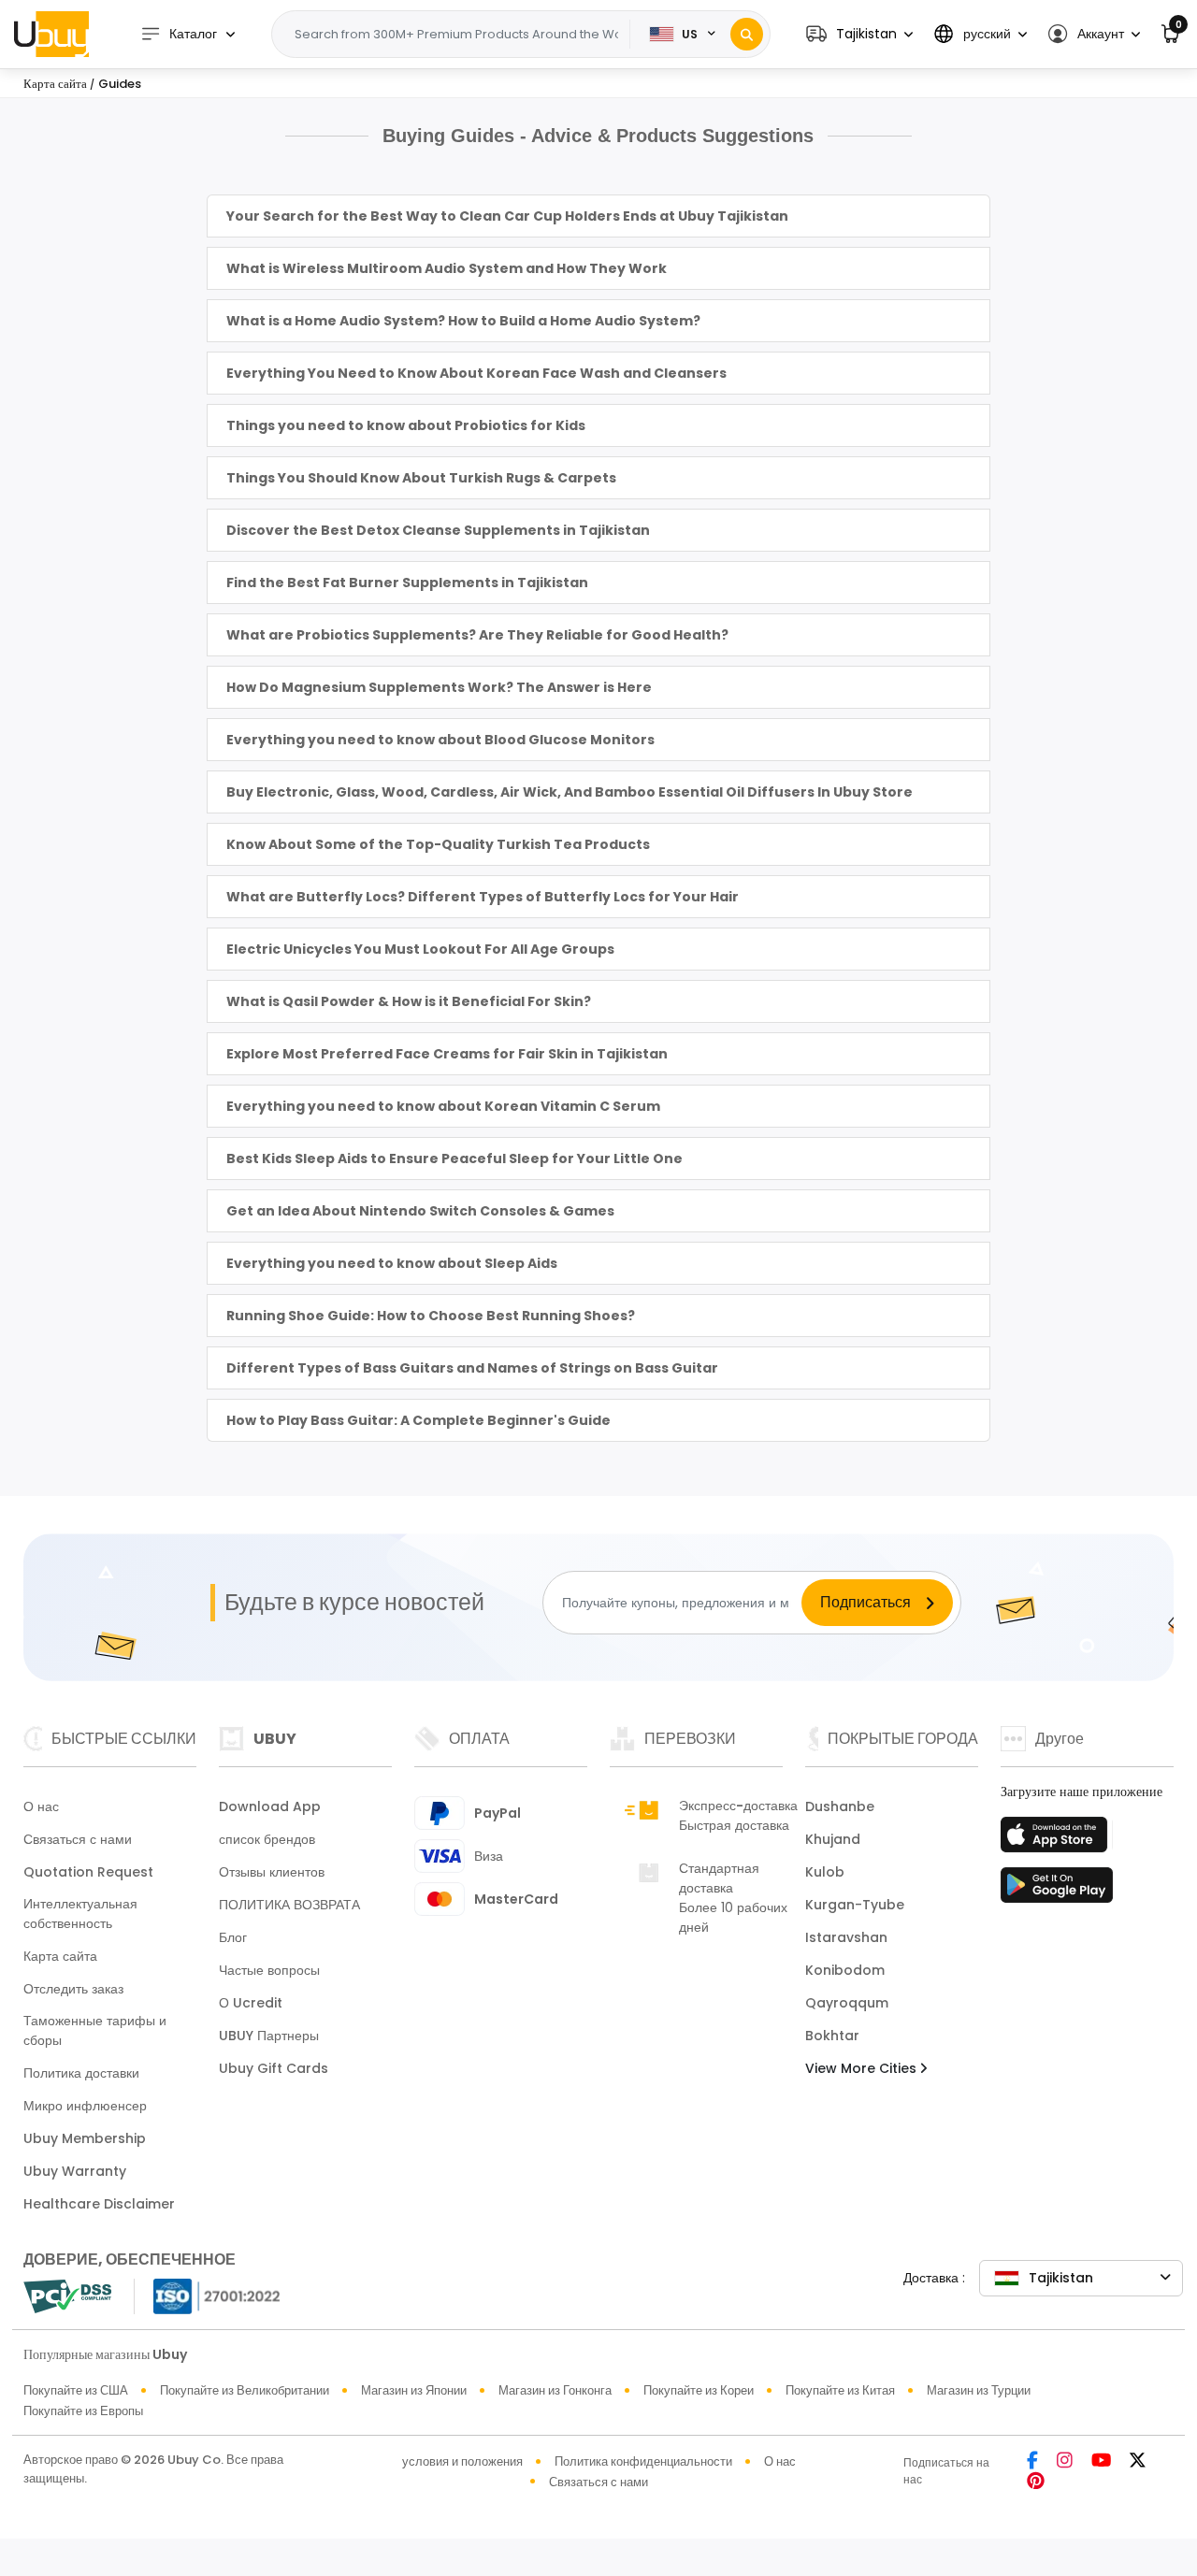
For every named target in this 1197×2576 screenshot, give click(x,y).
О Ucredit (251, 2003)
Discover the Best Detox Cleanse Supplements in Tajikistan (438, 530)
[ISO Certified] (208, 2295)
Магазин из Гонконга (555, 2390)
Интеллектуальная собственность (80, 1914)
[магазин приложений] (1057, 1840)
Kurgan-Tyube (855, 1905)
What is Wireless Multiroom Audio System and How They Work (447, 268)
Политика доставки (81, 2073)
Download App (270, 1806)
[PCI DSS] (67, 2296)
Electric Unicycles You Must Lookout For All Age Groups (420, 949)
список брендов (267, 1839)
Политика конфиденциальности (643, 2461)
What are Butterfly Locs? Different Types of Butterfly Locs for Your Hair (483, 897)
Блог (233, 1937)
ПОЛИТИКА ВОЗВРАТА (289, 1905)
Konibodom (845, 1970)
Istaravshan (846, 1937)
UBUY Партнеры (269, 2036)
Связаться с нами (78, 1839)
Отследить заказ (73, 1989)
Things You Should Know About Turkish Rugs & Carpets (421, 478)
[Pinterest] (1036, 2482)
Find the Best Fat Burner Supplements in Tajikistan (407, 583)
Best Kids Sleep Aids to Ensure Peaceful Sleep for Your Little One (454, 1158)
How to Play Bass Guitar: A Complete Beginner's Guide (418, 1420)
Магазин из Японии (414, 2390)
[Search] (747, 34)
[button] (859, 34)
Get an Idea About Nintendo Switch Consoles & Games (420, 1211)
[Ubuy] (51, 34)
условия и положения (462, 2461)
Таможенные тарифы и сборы (95, 2030)
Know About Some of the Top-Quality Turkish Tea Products (438, 844)
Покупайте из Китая (840, 2390)
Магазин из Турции (979, 2390)
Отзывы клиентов (272, 1872)
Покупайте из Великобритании (245, 2390)
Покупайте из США (76, 2390)
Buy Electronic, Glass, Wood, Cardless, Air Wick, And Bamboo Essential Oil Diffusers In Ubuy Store (570, 792)
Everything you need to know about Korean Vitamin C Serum (443, 1106)
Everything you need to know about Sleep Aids (392, 1263)
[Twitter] (1138, 2461)
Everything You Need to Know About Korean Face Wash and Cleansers (476, 373)
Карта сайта (60, 1956)
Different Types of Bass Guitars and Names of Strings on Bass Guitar (472, 1368)
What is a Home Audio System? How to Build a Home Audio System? (463, 321)
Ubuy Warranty (75, 2171)
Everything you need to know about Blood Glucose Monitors (440, 740)
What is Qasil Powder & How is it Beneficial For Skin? (409, 1001)
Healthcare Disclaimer (99, 2204)
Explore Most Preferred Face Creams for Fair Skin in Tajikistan (447, 1054)
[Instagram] (1065, 2461)
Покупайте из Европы (83, 2411)
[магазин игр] (1057, 1891)
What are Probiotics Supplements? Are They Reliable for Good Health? (477, 635)
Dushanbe (840, 1806)
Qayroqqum (847, 2003)
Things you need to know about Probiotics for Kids (406, 425)
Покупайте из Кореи (699, 2390)
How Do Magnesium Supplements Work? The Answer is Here (439, 687)
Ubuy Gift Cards (274, 2068)
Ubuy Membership (85, 2138)
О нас (41, 1806)
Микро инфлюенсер (85, 2106)
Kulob (825, 1872)
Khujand (833, 1839)
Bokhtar (832, 2036)
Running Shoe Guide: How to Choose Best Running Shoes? (431, 1316)
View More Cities (863, 2068)
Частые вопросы (269, 1970)
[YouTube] (1101, 2461)
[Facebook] (1032, 2461)
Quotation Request (88, 1872)
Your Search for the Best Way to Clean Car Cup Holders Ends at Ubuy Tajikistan (507, 216)
